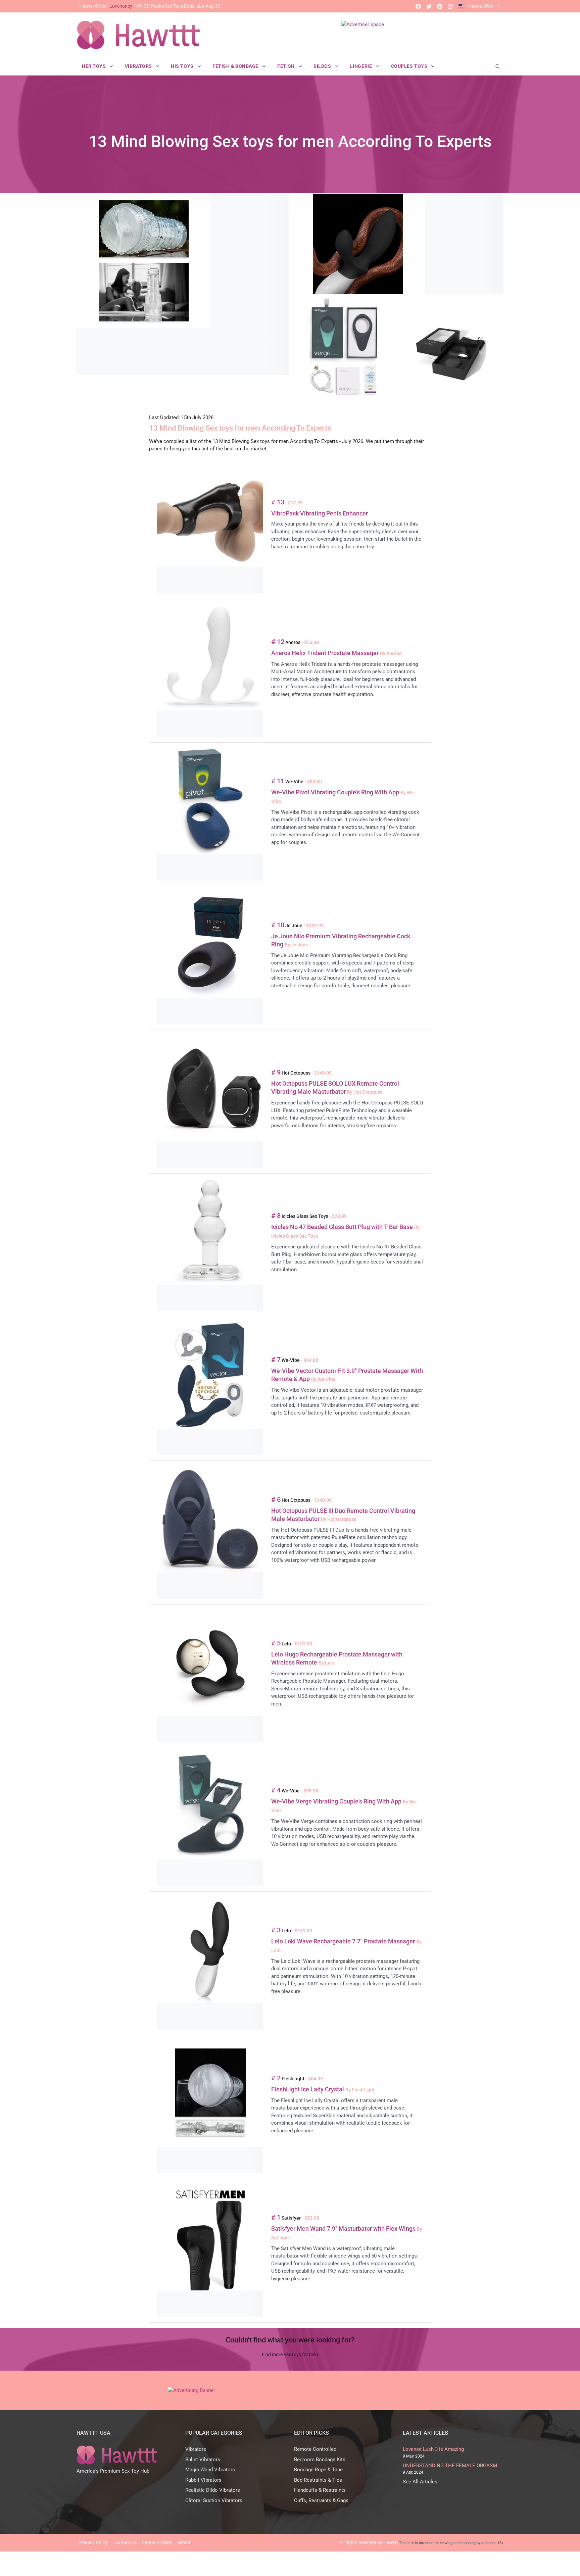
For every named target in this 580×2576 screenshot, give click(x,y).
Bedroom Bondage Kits (320, 2460)
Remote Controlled (315, 2449)
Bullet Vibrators (203, 2460)
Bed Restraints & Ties (318, 2480)
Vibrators (196, 2449)
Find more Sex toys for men (290, 2355)
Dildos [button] (323, 66)
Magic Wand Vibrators (210, 2470)
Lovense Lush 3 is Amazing (433, 2449)
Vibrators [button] (139, 66)
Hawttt (391, 2542)
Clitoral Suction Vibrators (214, 2500)
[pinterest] (440, 6)
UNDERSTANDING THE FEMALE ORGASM (450, 2466)
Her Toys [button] (94, 66)
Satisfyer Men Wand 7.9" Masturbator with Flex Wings (344, 2228)
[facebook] (418, 6)
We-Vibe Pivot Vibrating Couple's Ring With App (336, 792)
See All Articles (420, 2482)
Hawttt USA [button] (480, 6)
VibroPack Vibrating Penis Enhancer (320, 513)
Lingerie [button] (362, 66)
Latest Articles (157, 2542)
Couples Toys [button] (410, 66)
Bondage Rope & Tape (318, 2470)
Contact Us (125, 2542)
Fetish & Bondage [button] (236, 66)
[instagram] (450, 6)
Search (184, 2542)
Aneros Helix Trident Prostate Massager (326, 653)
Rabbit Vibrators (203, 2480)
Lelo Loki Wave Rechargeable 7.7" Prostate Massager (344, 1941)
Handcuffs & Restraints (320, 2490)
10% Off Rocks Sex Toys (150, 6)
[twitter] (429, 6)
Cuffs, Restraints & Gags (321, 2500)
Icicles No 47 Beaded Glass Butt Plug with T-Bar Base (343, 1227)
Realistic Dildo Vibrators (213, 2490)
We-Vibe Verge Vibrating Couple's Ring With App (337, 1801)
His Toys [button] (183, 66)
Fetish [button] (286, 66)
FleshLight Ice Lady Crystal (308, 2089)
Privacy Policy (94, 2542)
